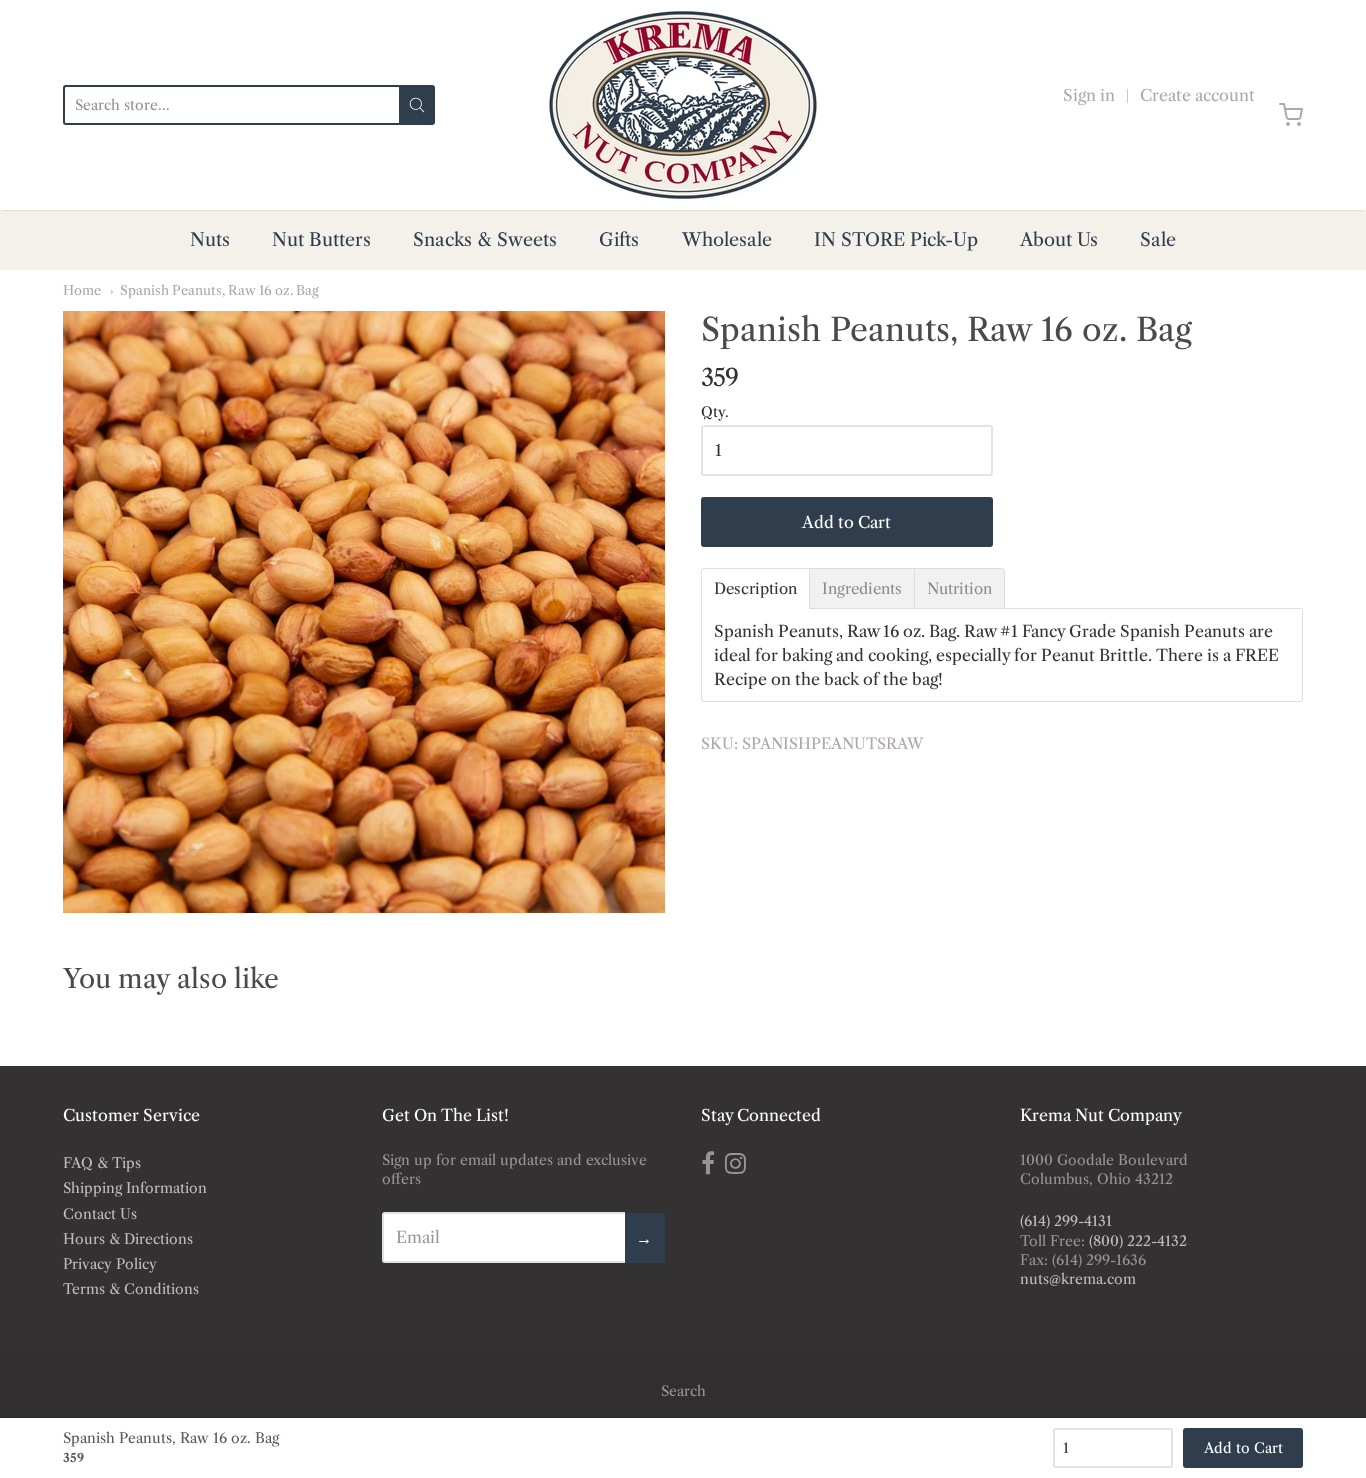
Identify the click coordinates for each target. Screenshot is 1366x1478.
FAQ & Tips (102, 1163)
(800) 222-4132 (1138, 1241)
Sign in (1089, 95)
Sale (1158, 240)
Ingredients (862, 588)
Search (683, 1391)
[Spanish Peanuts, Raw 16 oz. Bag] (364, 612)
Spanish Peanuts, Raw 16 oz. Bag (219, 290)
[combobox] (231, 105)
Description (755, 588)
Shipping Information (135, 1188)
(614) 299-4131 (1066, 1221)
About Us (1059, 240)
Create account (1197, 95)
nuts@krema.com (1078, 1279)
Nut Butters (321, 240)
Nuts (210, 240)
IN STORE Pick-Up (896, 240)
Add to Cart (846, 522)
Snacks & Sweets (485, 240)
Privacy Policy (110, 1264)
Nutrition (959, 588)
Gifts (619, 240)
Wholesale (727, 240)
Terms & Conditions (131, 1289)
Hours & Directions (128, 1239)
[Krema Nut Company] (683, 105)
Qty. (715, 413)
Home (82, 290)
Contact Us (100, 1214)
